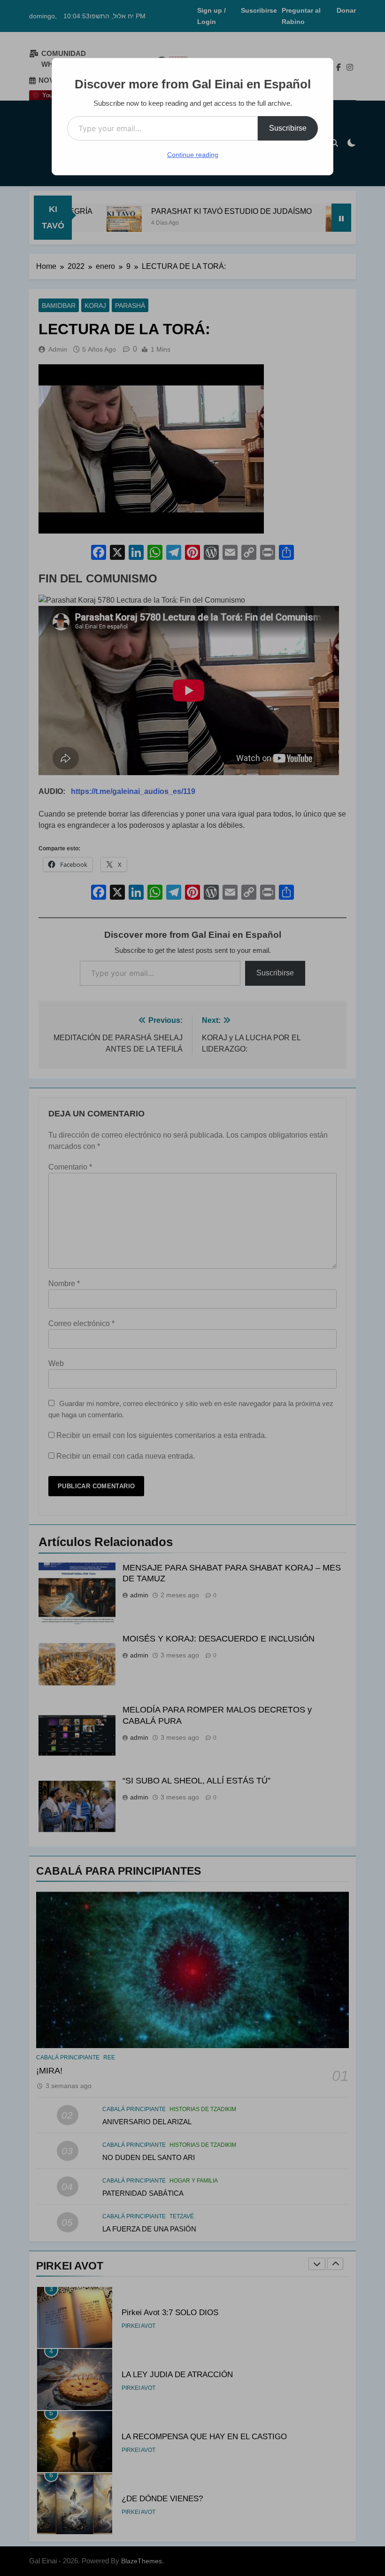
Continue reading (193, 155)
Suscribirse (288, 128)
